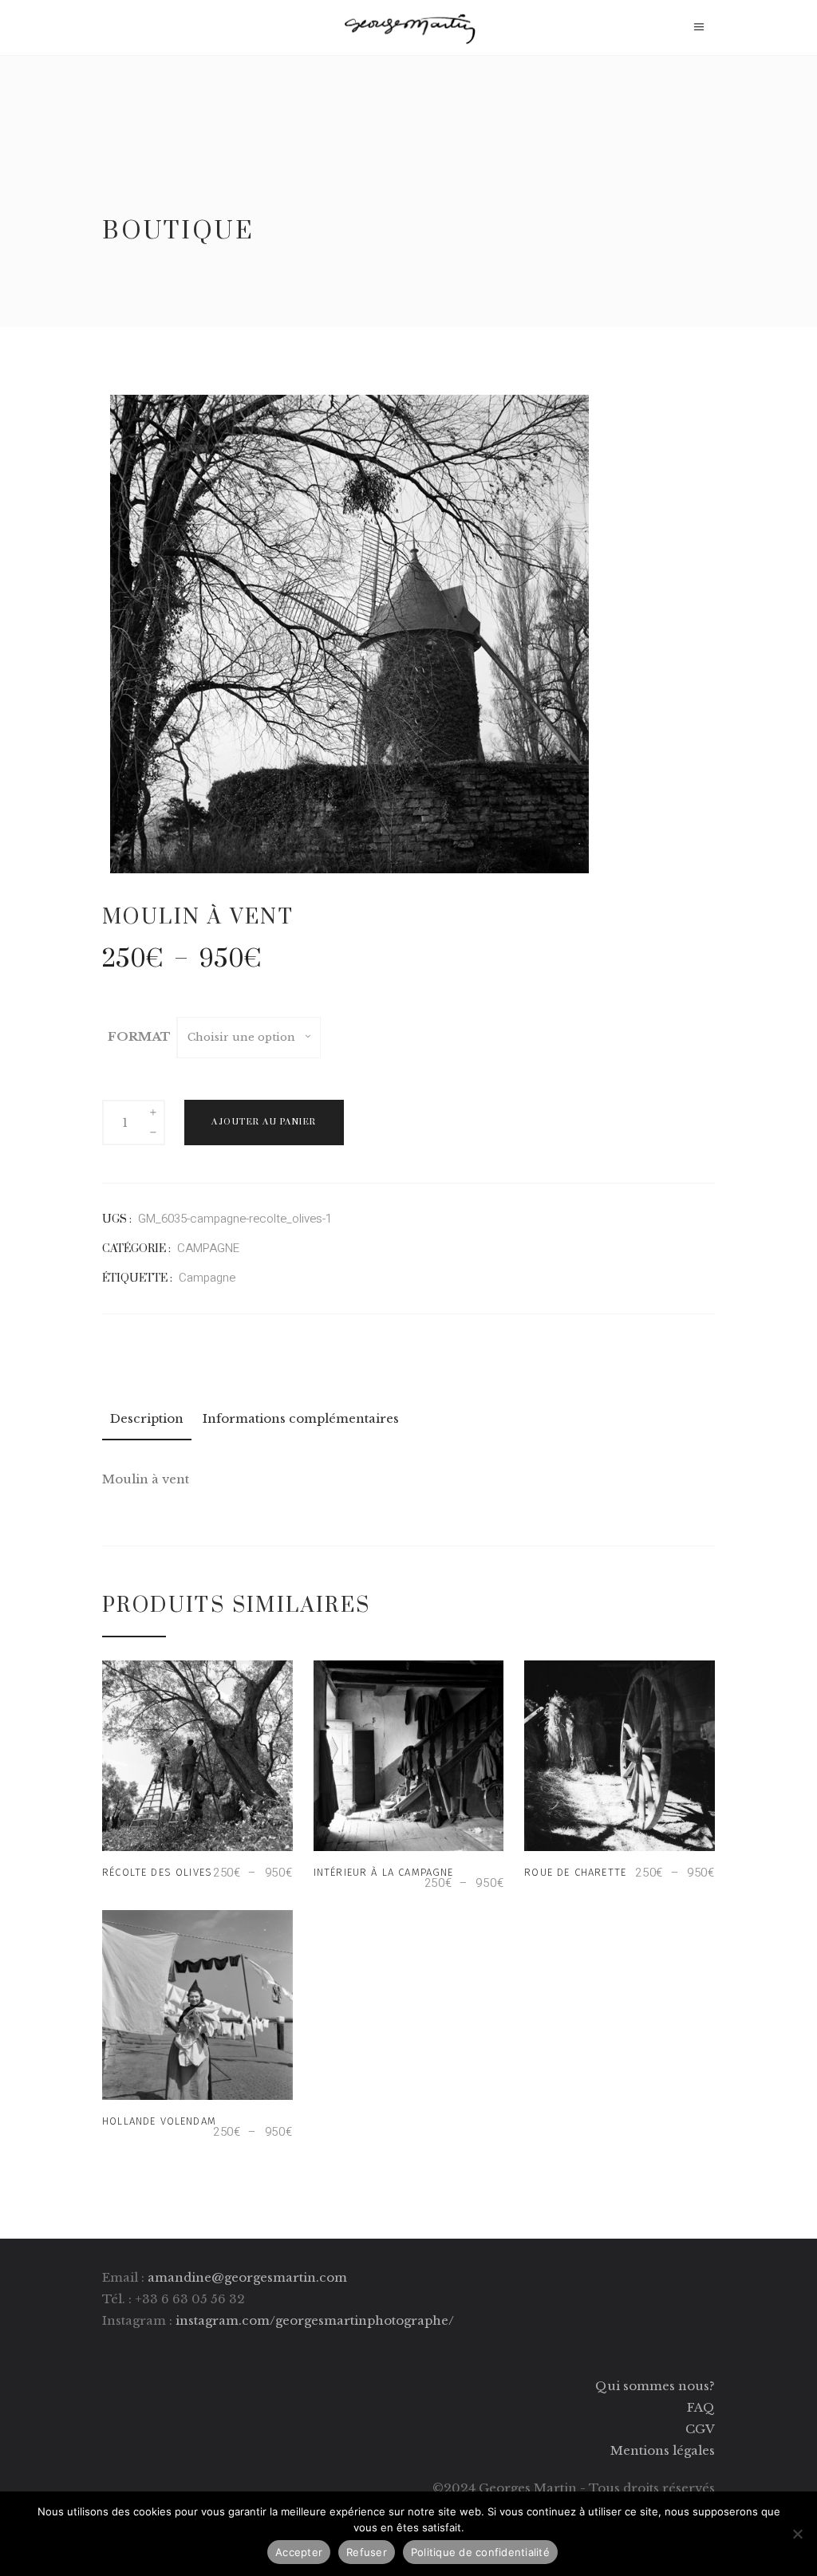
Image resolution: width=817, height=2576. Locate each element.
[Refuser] (797, 2534)
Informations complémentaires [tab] (301, 1418)
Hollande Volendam (159, 2121)
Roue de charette (575, 1872)
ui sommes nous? (661, 2386)
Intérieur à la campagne (384, 1872)
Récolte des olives (157, 1872)
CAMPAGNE (208, 1248)
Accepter (299, 2552)
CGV (700, 2429)
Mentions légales (663, 2450)
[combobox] (249, 1038)
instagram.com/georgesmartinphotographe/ (315, 2320)
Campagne (207, 1278)
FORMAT (139, 1036)
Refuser (367, 2552)
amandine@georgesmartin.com (247, 2277)
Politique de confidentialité (480, 2552)
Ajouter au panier (264, 1122)
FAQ (701, 2407)
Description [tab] (147, 1418)
